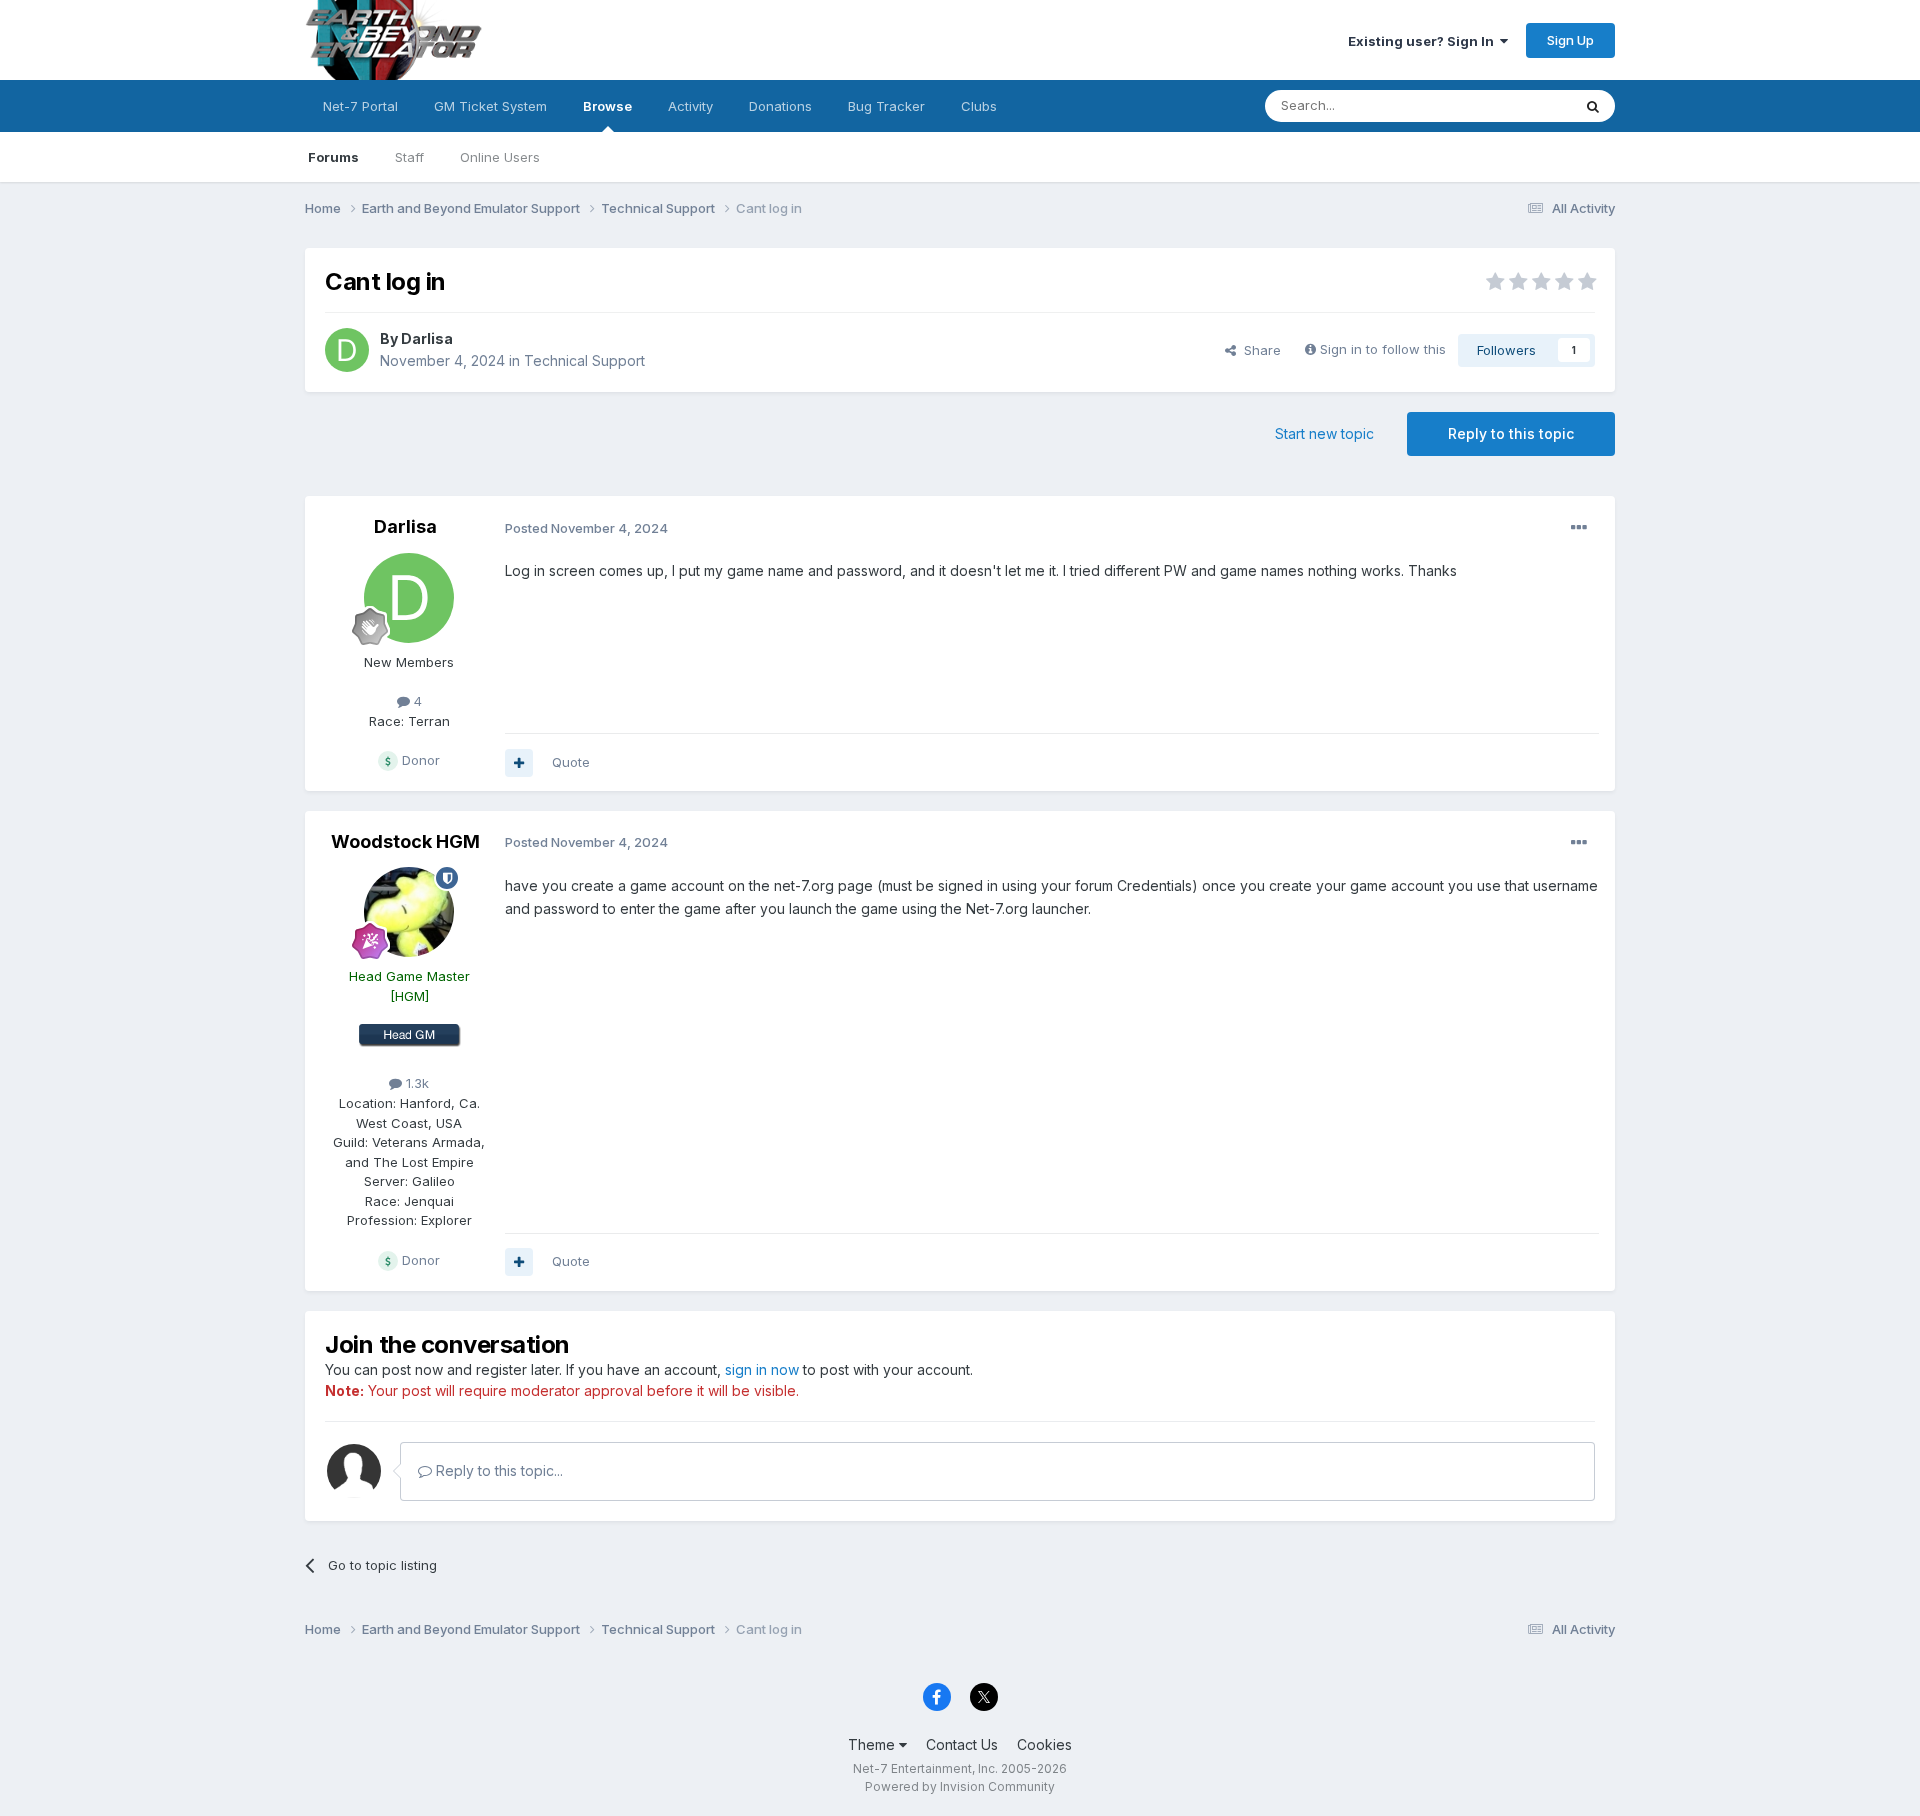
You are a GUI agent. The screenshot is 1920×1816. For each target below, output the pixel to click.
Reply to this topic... (497, 1470)
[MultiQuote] (519, 763)
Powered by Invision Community (960, 1786)
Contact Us (962, 1744)
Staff (409, 157)
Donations (780, 106)
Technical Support (584, 360)
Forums (333, 157)
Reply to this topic (1511, 433)
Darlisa (427, 338)
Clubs (979, 106)
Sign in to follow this (1383, 349)
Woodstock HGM (405, 841)
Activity (690, 106)
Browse (607, 106)
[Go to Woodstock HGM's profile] (409, 912)
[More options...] (1579, 528)
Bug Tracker (886, 106)
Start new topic (1324, 433)
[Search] (1593, 106)
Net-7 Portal (360, 106)
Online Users (500, 157)
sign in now (762, 1369)
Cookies (1044, 1744)
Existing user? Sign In (1424, 41)
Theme (873, 1744)
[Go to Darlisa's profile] (347, 350)
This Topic (1512, 105)
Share (1258, 350)
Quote (571, 762)
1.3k (415, 1083)
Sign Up (1570, 40)
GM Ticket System (490, 106)
